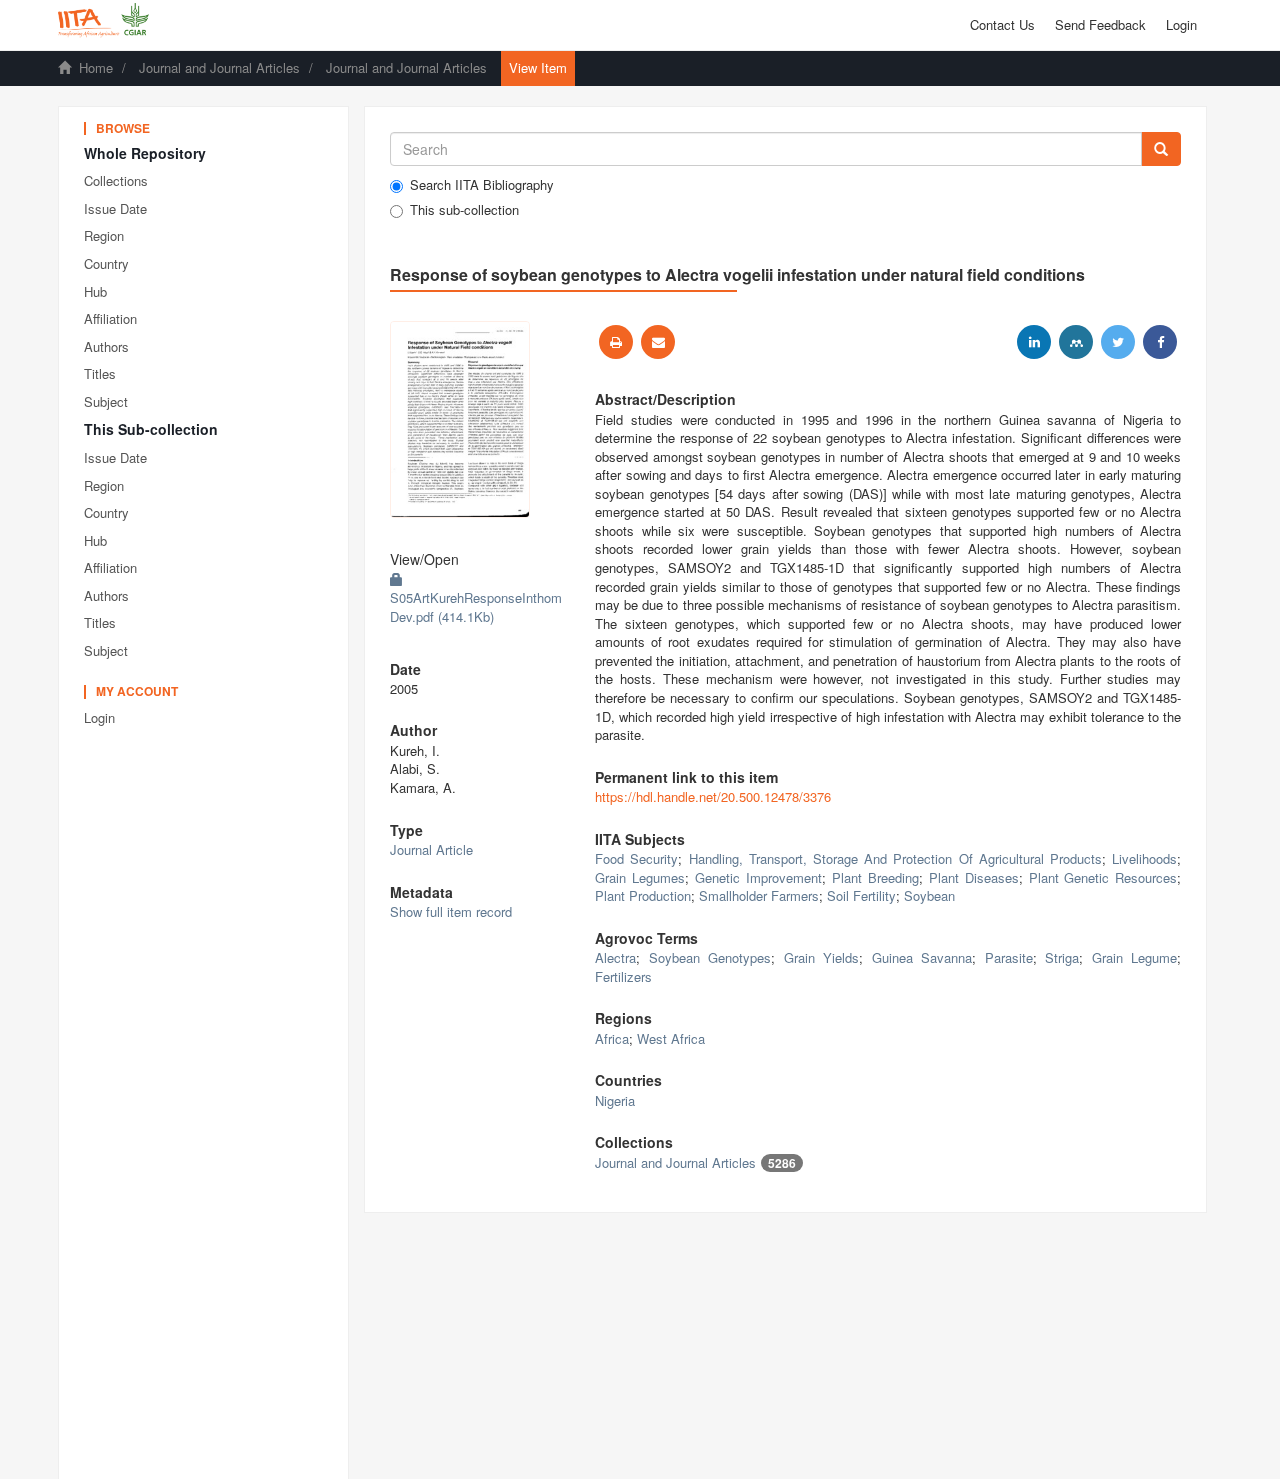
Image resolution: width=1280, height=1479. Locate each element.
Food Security (636, 858)
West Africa (671, 1038)
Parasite (1009, 957)
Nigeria (615, 1100)
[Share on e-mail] (658, 342)
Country (106, 263)
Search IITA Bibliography (482, 185)
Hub (95, 291)
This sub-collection (464, 210)
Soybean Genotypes (710, 957)
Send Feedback (1100, 24)
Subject (106, 401)
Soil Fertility (861, 895)
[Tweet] (1118, 342)
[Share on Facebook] (1160, 342)
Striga (1062, 957)
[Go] (1161, 149)
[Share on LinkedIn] (1034, 342)
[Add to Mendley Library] (1076, 342)
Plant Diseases (974, 877)
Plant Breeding (875, 877)
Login (99, 717)
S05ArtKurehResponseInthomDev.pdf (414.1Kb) (476, 607)
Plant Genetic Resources (1103, 877)
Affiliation (110, 318)
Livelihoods (1144, 858)
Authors (106, 346)
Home (96, 67)
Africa (612, 1038)
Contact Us (1002, 24)
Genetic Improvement (758, 877)
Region (104, 235)
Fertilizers (623, 976)
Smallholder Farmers (759, 895)
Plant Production (643, 895)
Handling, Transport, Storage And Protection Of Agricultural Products (896, 858)
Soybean (929, 895)
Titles (100, 373)
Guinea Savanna (922, 957)
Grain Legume (1135, 957)
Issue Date (115, 208)
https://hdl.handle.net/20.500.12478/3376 (713, 796)
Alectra (615, 957)
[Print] (616, 342)
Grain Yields (822, 957)
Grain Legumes (640, 877)
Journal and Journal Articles (219, 67)
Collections (116, 180)
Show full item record (451, 911)
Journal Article (431, 849)
